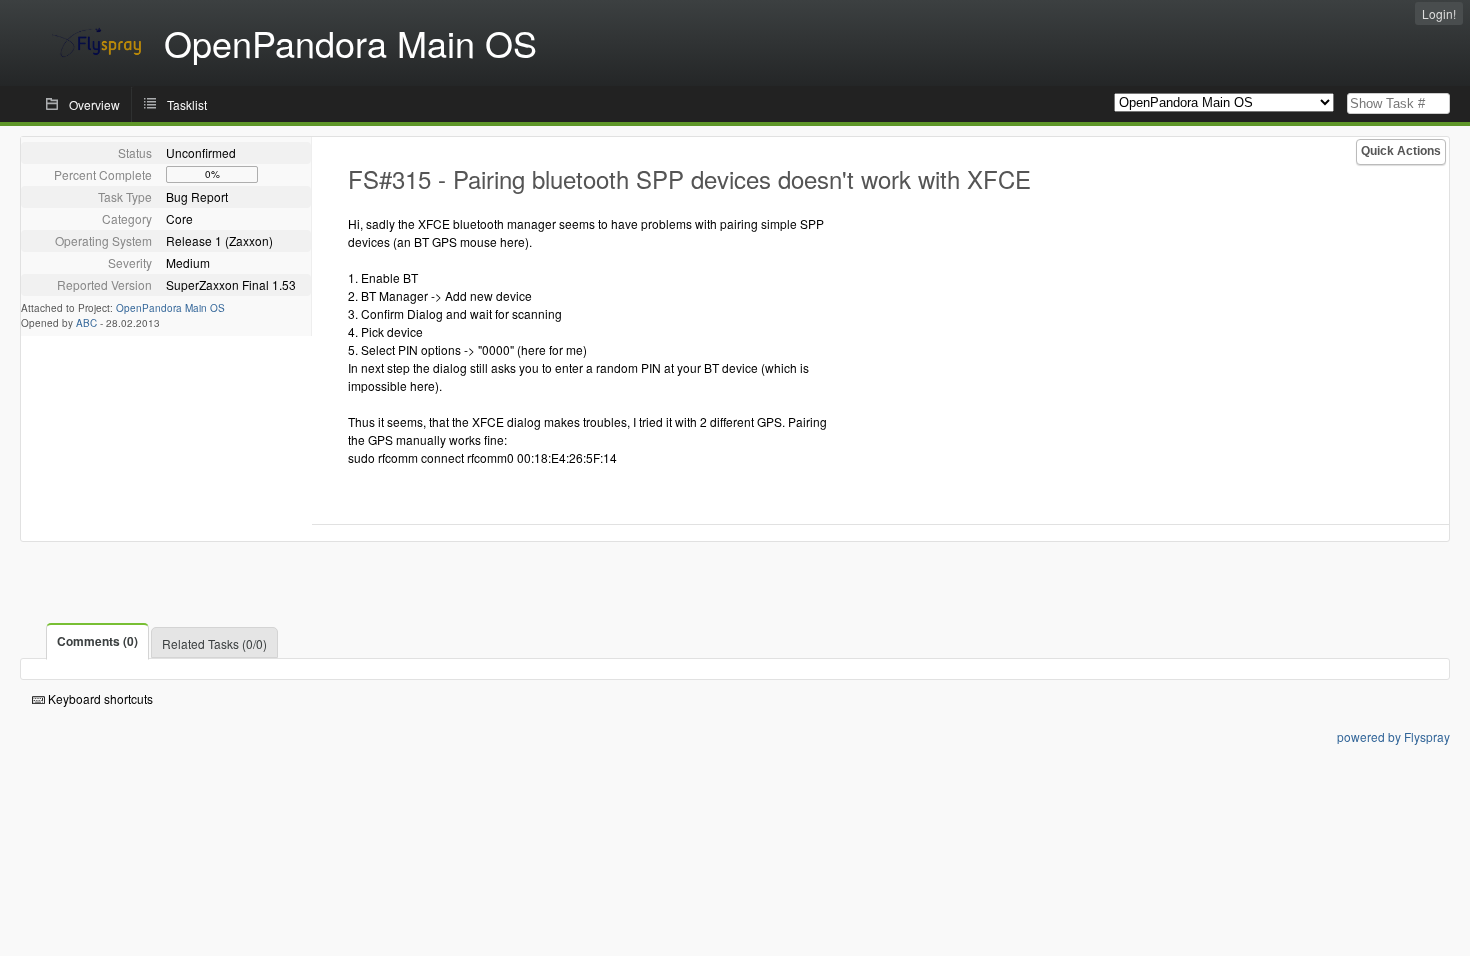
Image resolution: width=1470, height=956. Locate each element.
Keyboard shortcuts (99, 698)
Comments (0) (97, 641)
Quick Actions (1401, 151)
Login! (1439, 13)
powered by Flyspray (1393, 736)
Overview (94, 104)
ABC (86, 323)
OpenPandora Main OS (170, 308)
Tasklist (187, 104)
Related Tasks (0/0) (214, 643)
